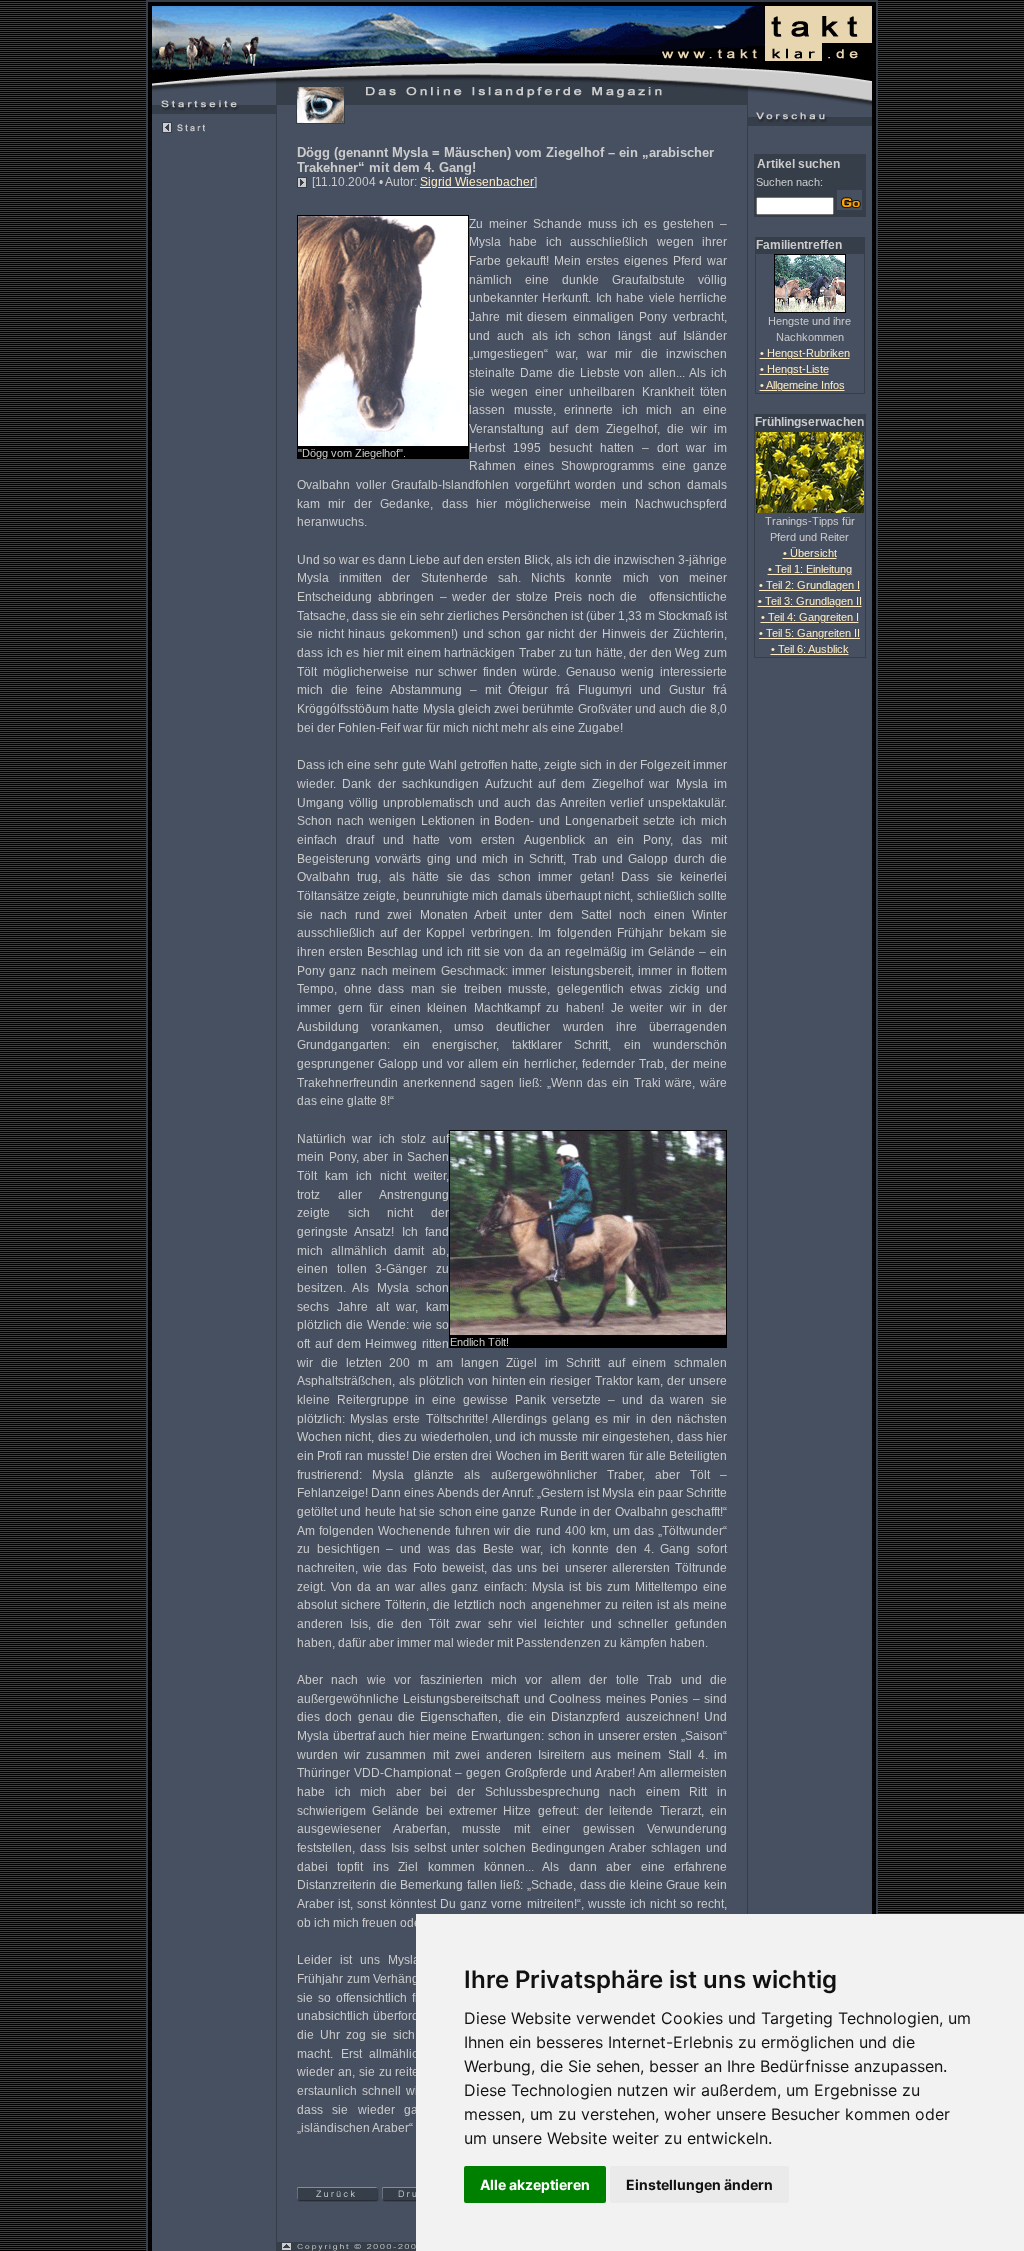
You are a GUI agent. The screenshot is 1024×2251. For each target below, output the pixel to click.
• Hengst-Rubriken (805, 353)
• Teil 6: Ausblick (810, 649)
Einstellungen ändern (699, 2184)
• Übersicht (810, 553)
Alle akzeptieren (535, 2184)
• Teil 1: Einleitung (810, 569)
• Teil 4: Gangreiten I (810, 617)
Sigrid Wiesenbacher (477, 182)
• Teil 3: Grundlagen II (810, 601)
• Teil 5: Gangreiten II (809, 633)
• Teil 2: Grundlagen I (809, 585)
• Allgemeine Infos (802, 385)
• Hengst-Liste (794, 369)
